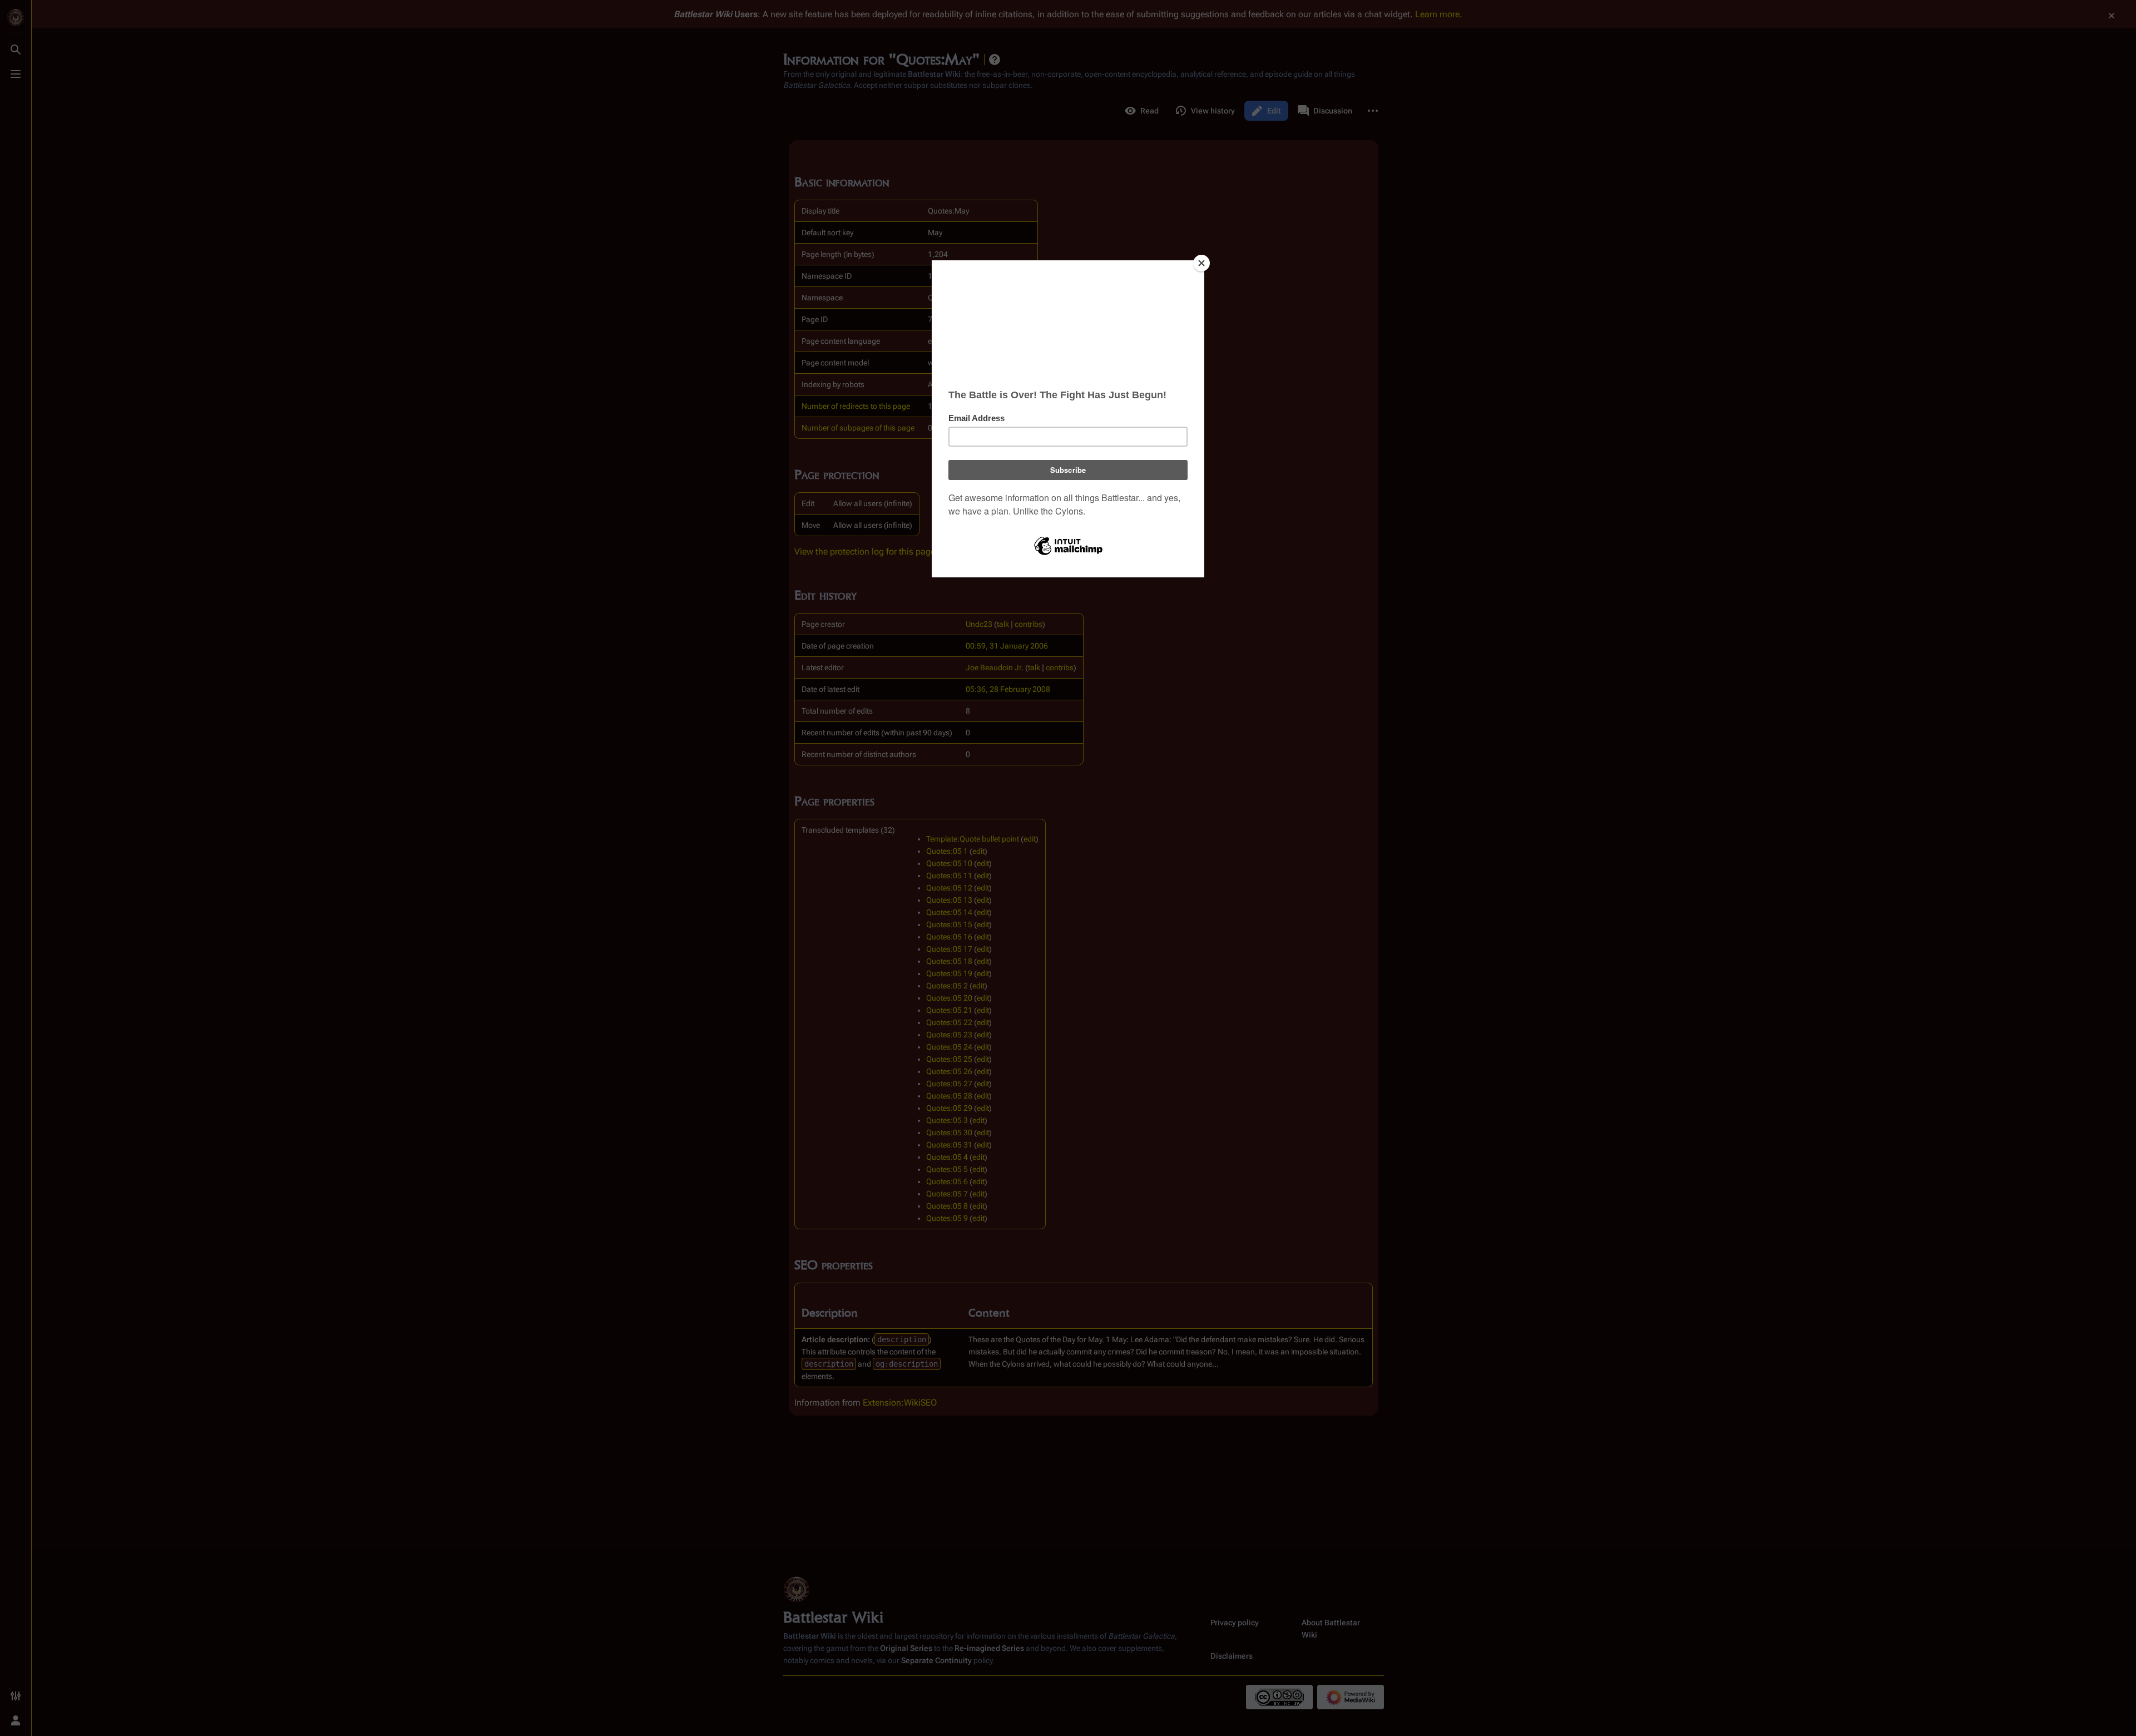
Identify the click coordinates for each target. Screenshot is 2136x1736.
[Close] (1201, 263)
